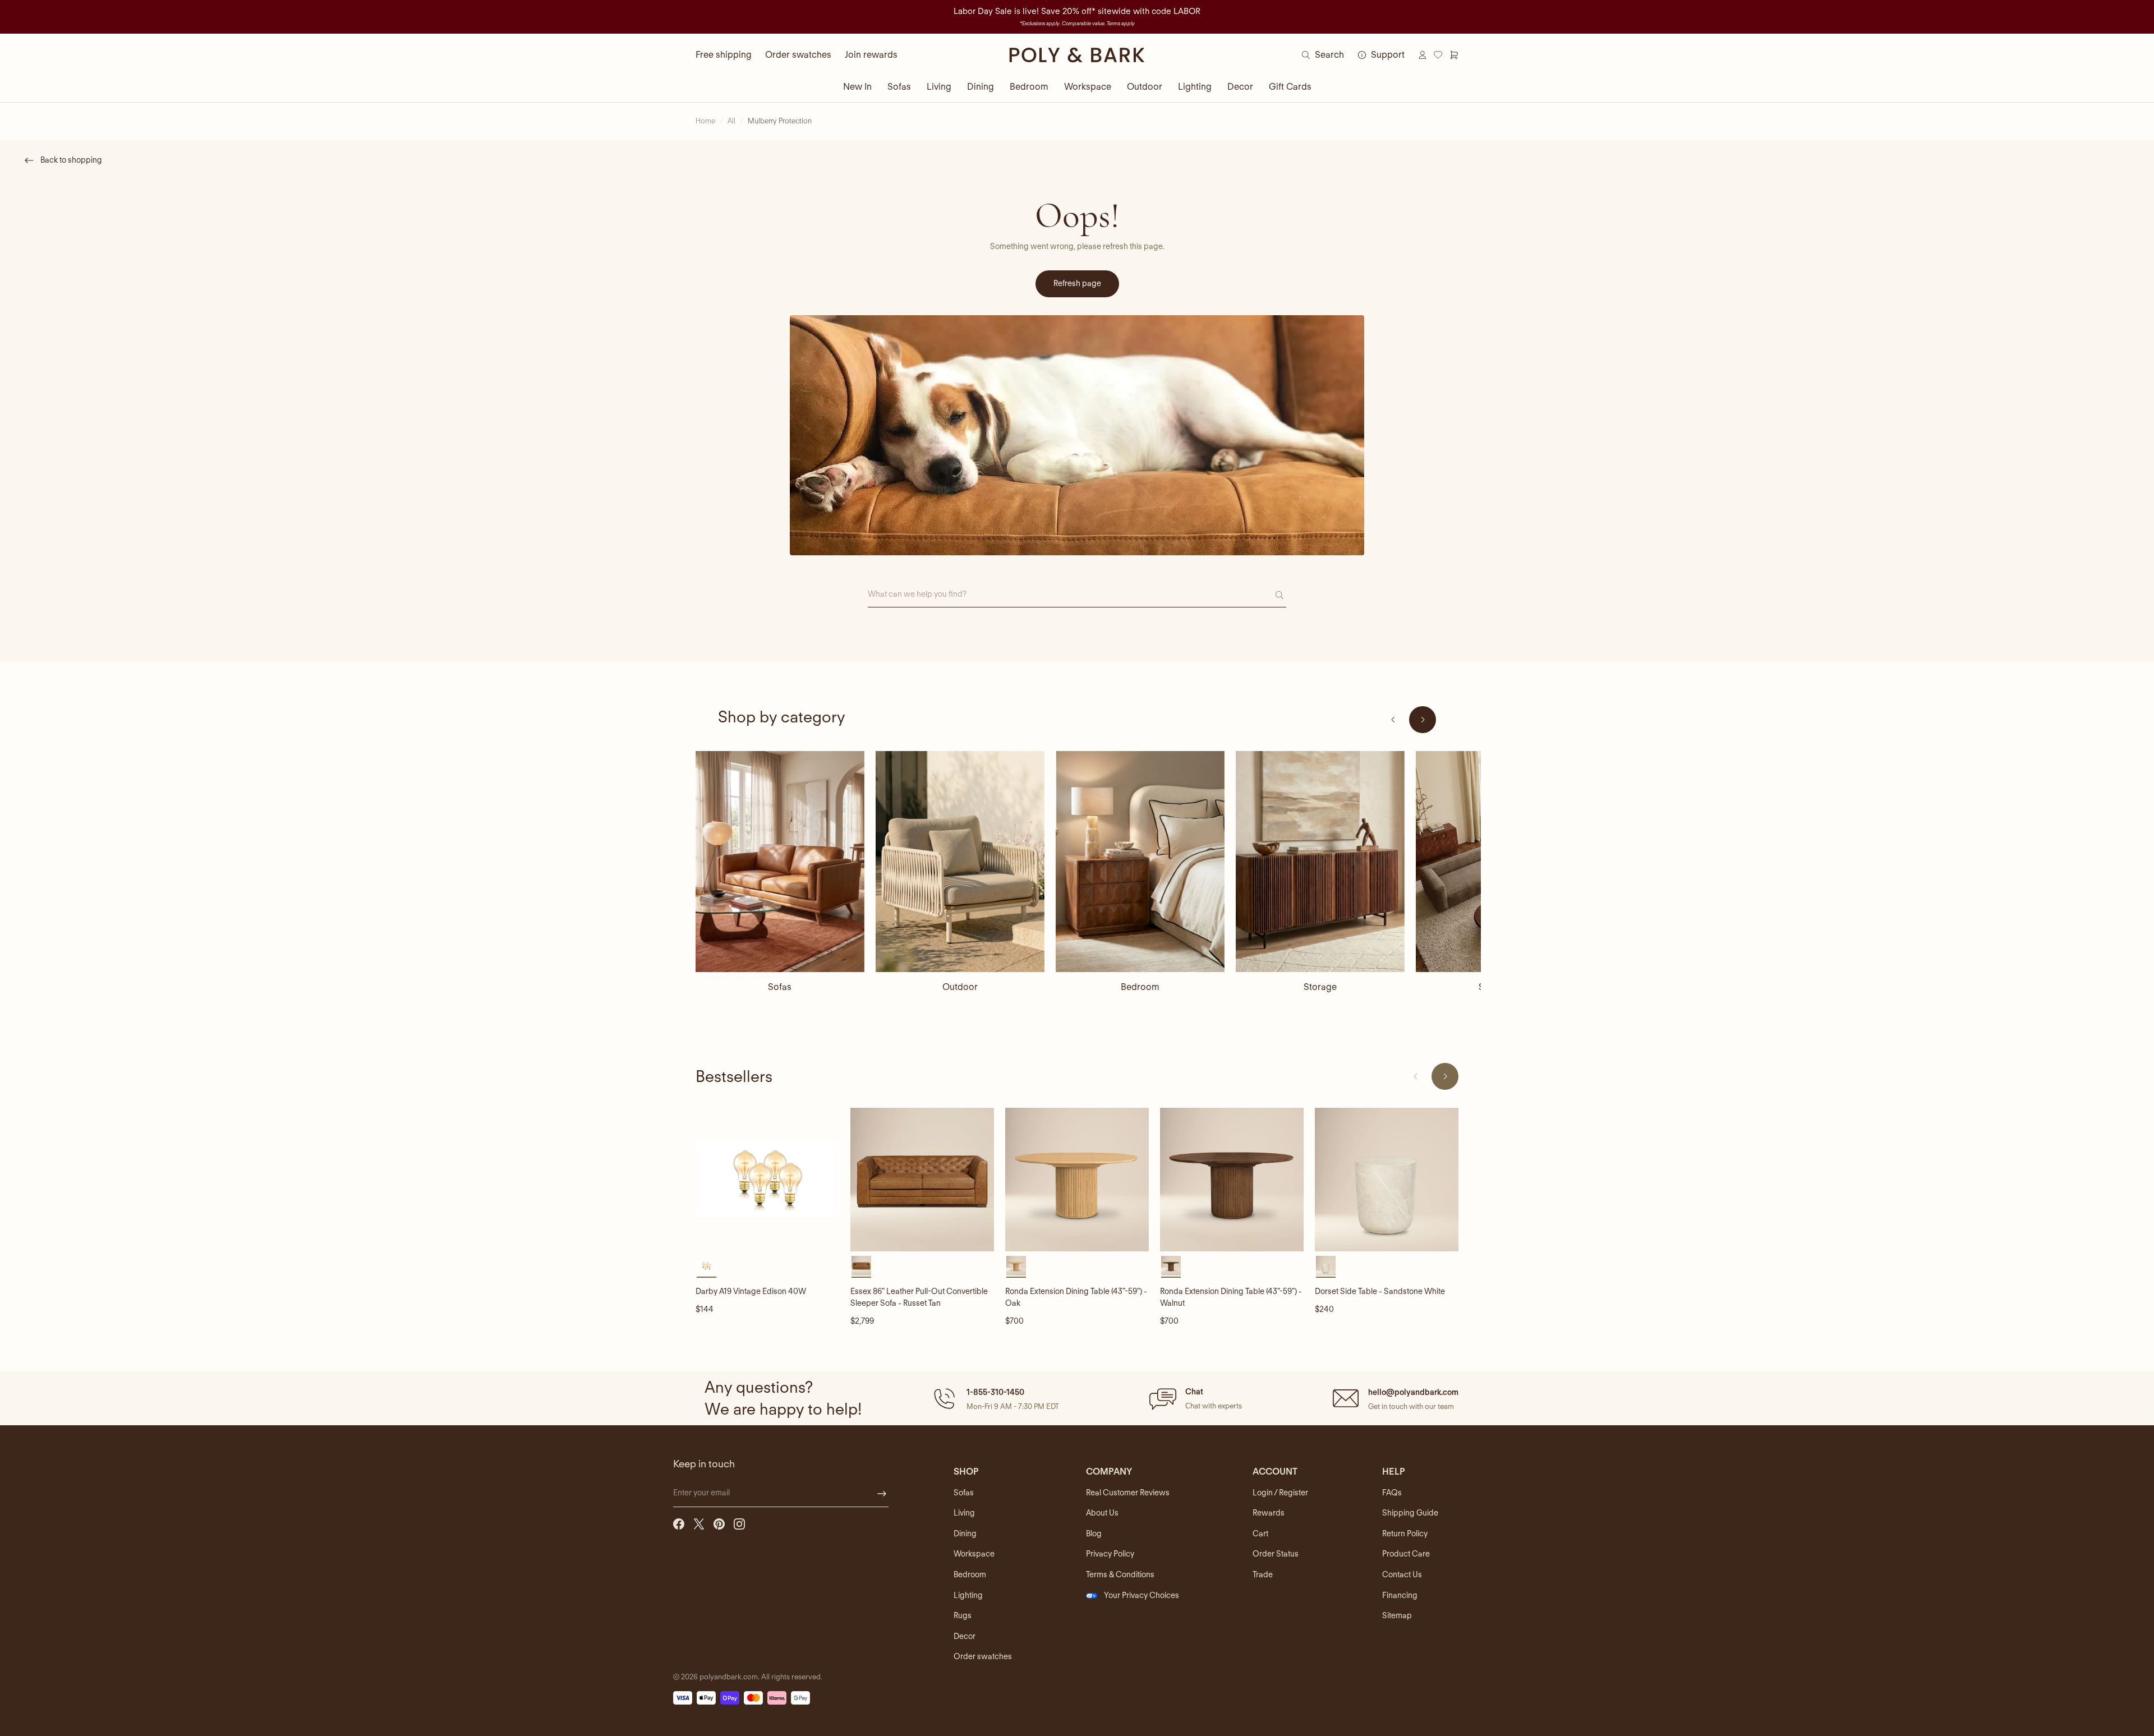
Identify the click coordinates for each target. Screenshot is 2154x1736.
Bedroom (1029, 87)
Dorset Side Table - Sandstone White (1380, 1291)
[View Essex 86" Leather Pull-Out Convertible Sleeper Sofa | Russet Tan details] (922, 1180)
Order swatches (798, 55)
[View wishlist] (1438, 55)
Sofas (899, 87)
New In (857, 87)
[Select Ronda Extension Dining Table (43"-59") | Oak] (1016, 1266)
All (731, 121)
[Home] (1077, 55)
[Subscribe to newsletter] (882, 1494)
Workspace (1088, 87)
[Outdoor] (960, 862)
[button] (995, 1398)
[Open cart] (1454, 55)
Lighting (1195, 87)
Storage (1320, 987)
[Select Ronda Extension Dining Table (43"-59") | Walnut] (1171, 1266)
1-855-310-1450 (995, 1392)
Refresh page (1077, 283)
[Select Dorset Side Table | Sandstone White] (1326, 1266)
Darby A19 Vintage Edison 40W (751, 1291)
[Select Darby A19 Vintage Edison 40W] (707, 1266)
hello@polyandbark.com (1413, 1392)
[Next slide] (1423, 720)
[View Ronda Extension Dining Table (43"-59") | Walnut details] (1232, 1180)
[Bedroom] (1140, 862)
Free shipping (724, 55)
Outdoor (1145, 87)
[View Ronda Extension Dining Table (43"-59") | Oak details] (1077, 1180)
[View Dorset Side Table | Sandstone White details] (1387, 1180)
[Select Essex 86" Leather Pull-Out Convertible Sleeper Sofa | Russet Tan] (861, 1266)
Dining (981, 87)
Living (939, 87)
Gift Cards (1290, 87)
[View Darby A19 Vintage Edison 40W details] (767, 1180)
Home (705, 121)
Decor (1240, 87)
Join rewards (871, 55)
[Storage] (1320, 862)
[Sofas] (780, 862)
